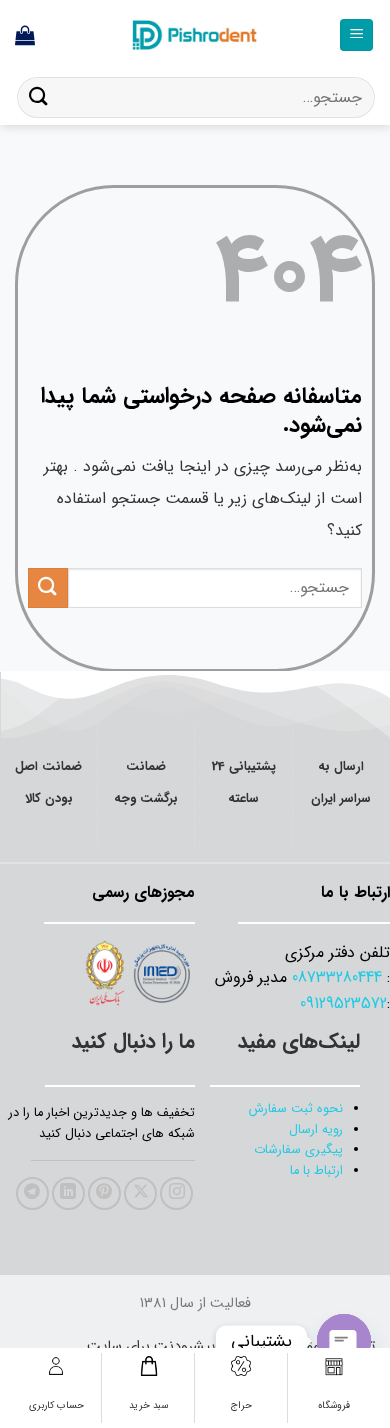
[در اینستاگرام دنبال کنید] (176, 1193)
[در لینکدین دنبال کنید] (68, 1193)
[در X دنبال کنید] (140, 1193)
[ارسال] (39, 97)
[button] (356, 35)
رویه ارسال (316, 1130)
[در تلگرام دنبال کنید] (32, 1193)
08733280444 (337, 977)
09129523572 (343, 1003)
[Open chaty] (344, 1341)
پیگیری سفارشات (298, 1150)
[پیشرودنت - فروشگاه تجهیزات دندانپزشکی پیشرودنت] (195, 35)
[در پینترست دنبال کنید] (104, 1193)
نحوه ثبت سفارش (296, 1109)
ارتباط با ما (316, 1171)
